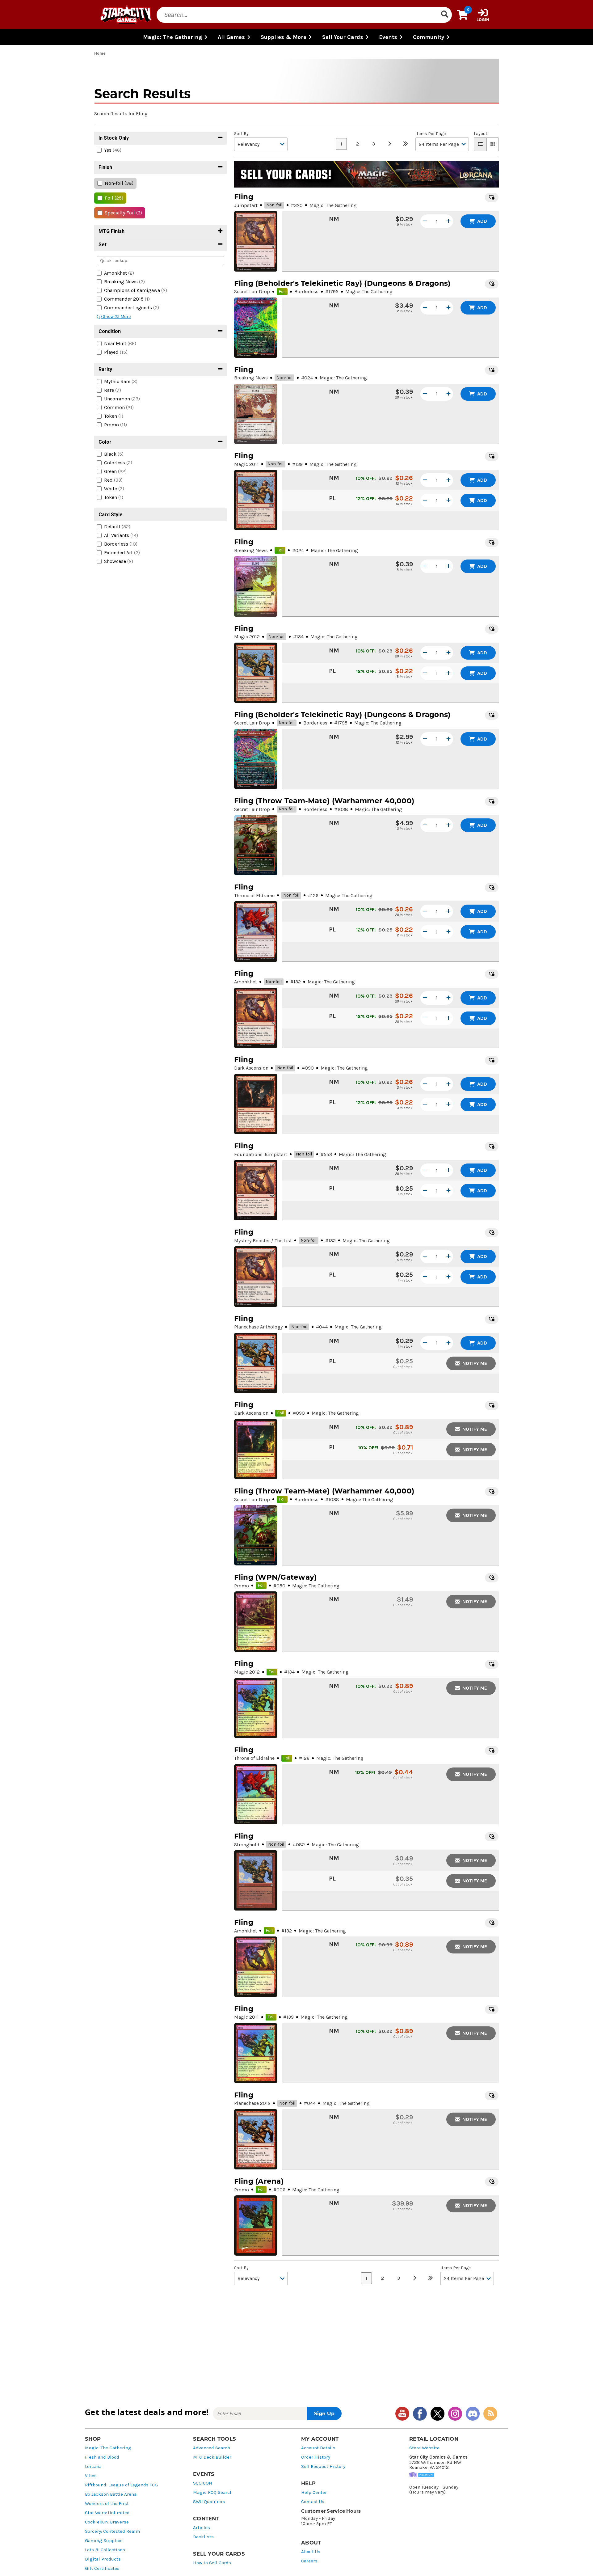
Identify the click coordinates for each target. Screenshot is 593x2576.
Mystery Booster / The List (263, 1241)
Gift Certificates (102, 2568)
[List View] (480, 144)
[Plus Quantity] (448, 221)
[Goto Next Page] (389, 144)
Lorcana (93, 2466)
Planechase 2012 (252, 2103)
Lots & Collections (105, 2550)
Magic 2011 (246, 464)
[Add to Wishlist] (492, 197)
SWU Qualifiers (209, 2502)
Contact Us (313, 2502)
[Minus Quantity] (425, 221)
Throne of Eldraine (254, 895)
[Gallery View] (493, 144)
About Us (311, 2552)
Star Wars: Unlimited (107, 2513)
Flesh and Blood (102, 2457)
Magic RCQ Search (213, 2492)
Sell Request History (323, 2466)
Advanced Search (212, 2448)
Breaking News (251, 378)
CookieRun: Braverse (107, 2522)
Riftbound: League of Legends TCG (121, 2485)
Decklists (203, 2537)
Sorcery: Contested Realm (112, 2531)
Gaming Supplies (104, 2541)
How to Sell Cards (212, 2563)
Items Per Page (431, 134)
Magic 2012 (247, 637)
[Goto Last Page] (406, 144)
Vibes (91, 2476)
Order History (316, 2457)
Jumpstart (246, 205)
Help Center (314, 2492)
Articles (202, 2528)
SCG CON (203, 2483)
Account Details (318, 2448)
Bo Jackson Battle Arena (111, 2494)
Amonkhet (246, 982)
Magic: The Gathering (108, 2448)
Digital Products (103, 2559)
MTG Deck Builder (212, 2457)
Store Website (424, 2448)
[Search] (444, 15)
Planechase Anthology (258, 1327)
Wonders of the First (107, 2504)
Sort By (241, 134)
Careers (309, 2561)
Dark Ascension (251, 1068)
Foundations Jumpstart (261, 1154)
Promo (242, 1586)
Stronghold (247, 1845)
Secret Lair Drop (252, 291)
